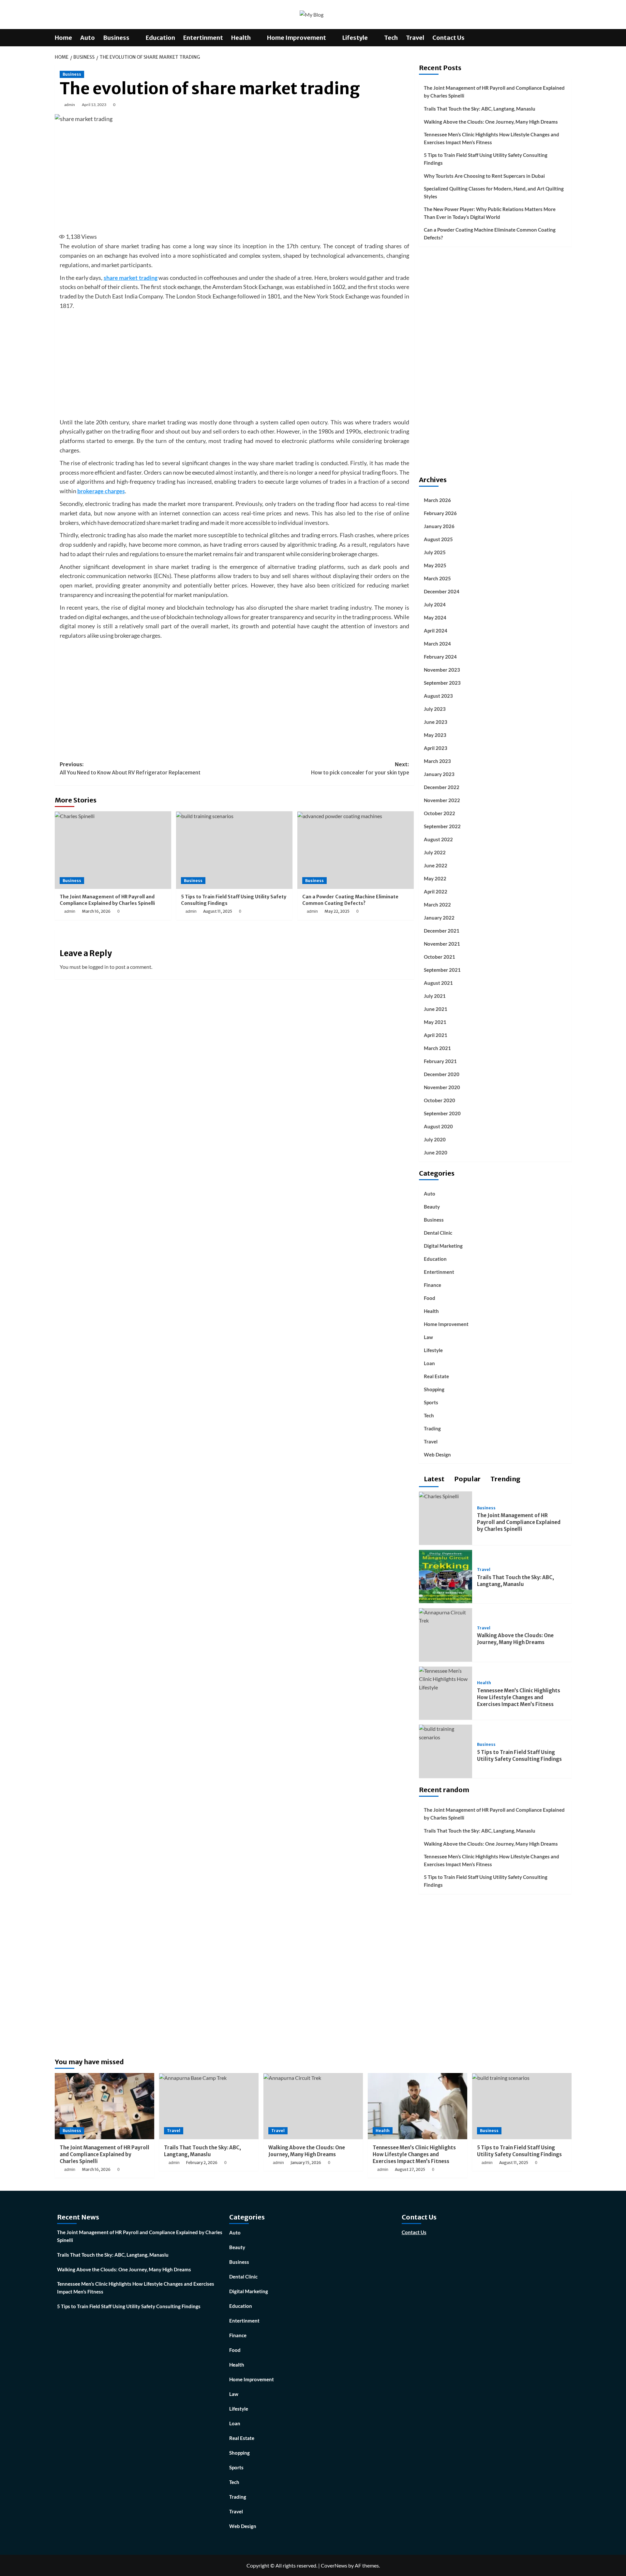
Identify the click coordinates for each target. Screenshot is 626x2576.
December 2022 (442, 787)
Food (430, 1298)
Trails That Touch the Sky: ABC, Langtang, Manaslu (480, 109)
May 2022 (435, 878)
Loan (429, 1363)
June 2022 (436, 865)
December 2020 (442, 1074)
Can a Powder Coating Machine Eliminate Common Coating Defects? (350, 900)
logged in (98, 967)
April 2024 (436, 631)
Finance (432, 1285)
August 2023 (438, 696)
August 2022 (438, 839)
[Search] (567, 38)
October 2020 (440, 1100)
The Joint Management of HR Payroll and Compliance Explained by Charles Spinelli (107, 900)
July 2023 (435, 709)
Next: (360, 769)
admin (70, 105)
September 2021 (442, 970)
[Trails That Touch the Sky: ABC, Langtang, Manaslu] (446, 1576)
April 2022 (436, 892)
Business (116, 38)
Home (63, 38)
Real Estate (436, 1376)
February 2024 (440, 657)
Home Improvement (297, 38)
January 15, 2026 (306, 2163)
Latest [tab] (433, 1479)
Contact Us (448, 38)
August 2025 (438, 539)
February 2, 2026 (202, 2163)
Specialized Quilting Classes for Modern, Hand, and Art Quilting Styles (494, 192)
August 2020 (438, 1126)
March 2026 (437, 500)
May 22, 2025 (337, 911)
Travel (415, 38)
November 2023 (442, 670)
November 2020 (442, 1087)
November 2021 (442, 944)
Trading (432, 1428)
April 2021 (436, 1035)
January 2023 (439, 774)
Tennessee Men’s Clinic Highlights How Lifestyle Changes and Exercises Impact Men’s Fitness (492, 138)
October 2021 (440, 957)
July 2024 (435, 604)
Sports (431, 1402)
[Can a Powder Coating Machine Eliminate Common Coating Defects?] (356, 850)
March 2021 (437, 1048)
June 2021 (436, 1009)
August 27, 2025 (410, 2169)
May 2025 (435, 565)
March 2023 (437, 761)
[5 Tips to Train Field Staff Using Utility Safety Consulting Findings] (234, 850)
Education (160, 38)
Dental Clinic (438, 1233)
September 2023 (442, 683)
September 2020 (442, 1113)
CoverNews (334, 2565)
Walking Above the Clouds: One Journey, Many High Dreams (491, 122)
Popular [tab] (467, 1479)
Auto (88, 38)
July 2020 (435, 1139)
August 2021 (438, 983)
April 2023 (436, 748)
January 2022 (439, 918)
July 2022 (435, 852)
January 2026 (439, 526)
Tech (391, 38)
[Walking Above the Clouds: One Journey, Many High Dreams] (446, 1616)
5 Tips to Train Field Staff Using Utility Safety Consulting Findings (486, 159)
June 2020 (436, 1152)
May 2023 (435, 735)
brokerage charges (101, 491)
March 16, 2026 (96, 911)
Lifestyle (355, 38)
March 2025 (437, 578)
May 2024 (435, 617)
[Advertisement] (234, 177)
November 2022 (442, 800)
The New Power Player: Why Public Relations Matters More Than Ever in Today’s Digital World (490, 213)
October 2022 (440, 813)
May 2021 (435, 1022)
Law (428, 1337)
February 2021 (440, 1061)
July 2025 (435, 552)
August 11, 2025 (218, 911)
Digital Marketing (443, 1246)
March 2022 (437, 905)
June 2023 (436, 722)
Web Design (437, 1455)
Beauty (432, 1207)
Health (241, 38)
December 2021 (442, 931)
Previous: (130, 769)
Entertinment (203, 38)
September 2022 (442, 826)
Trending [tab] (505, 1479)
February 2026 (440, 513)
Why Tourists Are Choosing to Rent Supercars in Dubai (484, 176)
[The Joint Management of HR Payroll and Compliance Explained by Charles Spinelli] (113, 850)
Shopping (434, 1389)
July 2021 (435, 996)
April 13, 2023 (94, 105)
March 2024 (437, 644)
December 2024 (442, 591)
